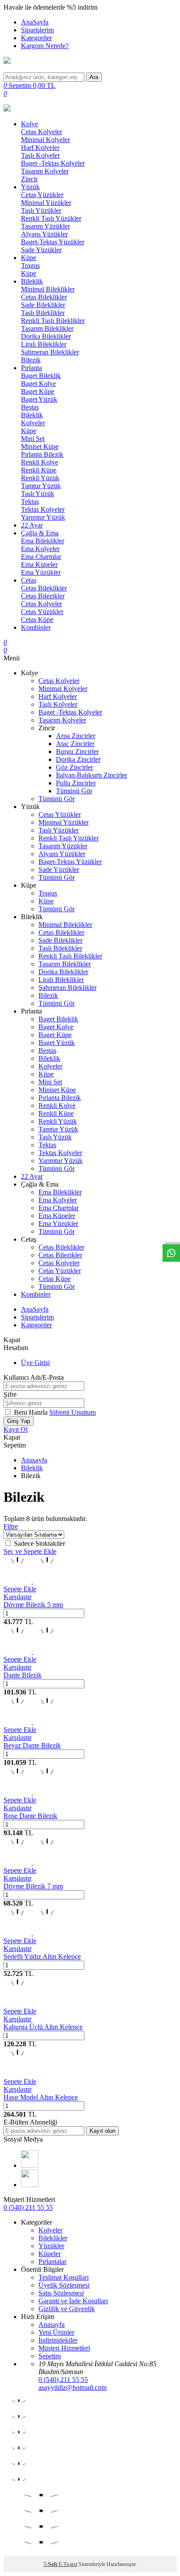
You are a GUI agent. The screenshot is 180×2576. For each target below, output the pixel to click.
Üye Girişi (35, 1363)
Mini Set (33, 439)
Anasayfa (34, 1460)
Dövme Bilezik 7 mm (33, 1886)
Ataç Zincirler (75, 744)
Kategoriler (36, 38)
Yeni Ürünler (56, 2332)
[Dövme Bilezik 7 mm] (32, 1863)
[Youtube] (30, 2165)
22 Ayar (32, 525)
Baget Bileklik (41, 376)
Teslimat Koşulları (64, 2277)
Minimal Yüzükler (46, 203)
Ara (94, 77)
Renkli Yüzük (40, 478)
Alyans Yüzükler (44, 234)
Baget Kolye (38, 384)
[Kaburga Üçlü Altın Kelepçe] (17, 2003)
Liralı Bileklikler (44, 344)
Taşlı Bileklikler (43, 313)
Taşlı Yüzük (38, 494)
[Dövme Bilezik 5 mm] (32, 1581)
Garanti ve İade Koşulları (73, 2301)
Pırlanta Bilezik (42, 454)
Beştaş (30, 407)
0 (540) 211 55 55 (28, 2207)
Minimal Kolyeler (45, 140)
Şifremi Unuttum (73, 1412)
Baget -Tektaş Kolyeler (53, 163)
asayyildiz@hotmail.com (73, 2387)
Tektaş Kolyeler (43, 509)
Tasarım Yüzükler (45, 226)
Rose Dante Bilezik (30, 1816)
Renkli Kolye (40, 462)
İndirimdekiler (58, 2340)
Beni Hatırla (32, 1412)
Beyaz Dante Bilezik (32, 1745)
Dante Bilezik (22, 1675)
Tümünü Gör (74, 791)
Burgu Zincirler (77, 752)
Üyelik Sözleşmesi (64, 2285)
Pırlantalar (52, 2262)
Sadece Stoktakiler (40, 1543)
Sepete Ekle (20, 1589)
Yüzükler (51, 2246)
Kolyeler (33, 423)
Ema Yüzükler (41, 572)
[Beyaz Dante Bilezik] (32, 1722)
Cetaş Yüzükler (42, 195)
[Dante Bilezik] (32, 1651)
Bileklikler (53, 2238)
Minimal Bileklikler (48, 289)
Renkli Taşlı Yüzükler (51, 218)
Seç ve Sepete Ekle (30, 1551)
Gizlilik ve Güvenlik (67, 2309)
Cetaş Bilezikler (43, 596)
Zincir (29, 179)
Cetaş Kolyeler (42, 132)
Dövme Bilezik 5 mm (33, 1605)
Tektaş (30, 502)
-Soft (51, 2564)
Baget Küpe (38, 391)
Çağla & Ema (40, 533)
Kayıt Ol (16, 1429)
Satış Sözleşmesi (61, 2293)
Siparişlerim (37, 30)
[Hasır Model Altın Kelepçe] (17, 2074)
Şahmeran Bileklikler (50, 352)
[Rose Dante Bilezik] (32, 1792)
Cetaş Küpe (37, 620)
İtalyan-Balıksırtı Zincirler (92, 775)
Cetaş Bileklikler (44, 297)
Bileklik (32, 281)
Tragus (30, 266)
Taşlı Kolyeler (40, 155)
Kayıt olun (102, 2131)
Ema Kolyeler (40, 549)
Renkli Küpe (39, 470)
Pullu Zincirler (76, 783)
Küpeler (50, 2254)
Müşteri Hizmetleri (64, 2348)
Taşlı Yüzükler (41, 210)
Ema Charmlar (41, 557)
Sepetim (50, 2356)
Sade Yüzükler (41, 250)
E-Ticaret (68, 2564)
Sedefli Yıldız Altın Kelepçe (42, 1956)
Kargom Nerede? (45, 46)
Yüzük (30, 187)
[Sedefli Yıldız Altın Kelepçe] (32, 1933)
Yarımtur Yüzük (43, 517)
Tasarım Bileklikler (47, 328)
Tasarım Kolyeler (45, 171)
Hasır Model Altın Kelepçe (41, 2097)
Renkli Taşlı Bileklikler (53, 321)
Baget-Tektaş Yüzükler (53, 242)
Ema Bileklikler (43, 541)
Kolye (29, 124)
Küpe (29, 258)
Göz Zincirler (74, 767)
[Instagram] (30, 2185)
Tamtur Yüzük (41, 486)
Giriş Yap (19, 1421)
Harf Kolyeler (40, 148)
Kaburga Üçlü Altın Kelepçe (43, 2027)
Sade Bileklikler (43, 305)
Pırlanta (31, 368)
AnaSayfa (35, 22)
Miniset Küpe (40, 446)
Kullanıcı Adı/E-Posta (34, 1377)
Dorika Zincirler (78, 759)
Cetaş (29, 580)
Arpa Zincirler (76, 736)
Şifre (10, 1394)
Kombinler (36, 627)
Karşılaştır (17, 1597)
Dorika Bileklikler (46, 336)
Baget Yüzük (39, 399)
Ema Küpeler (39, 564)
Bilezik (31, 360)
